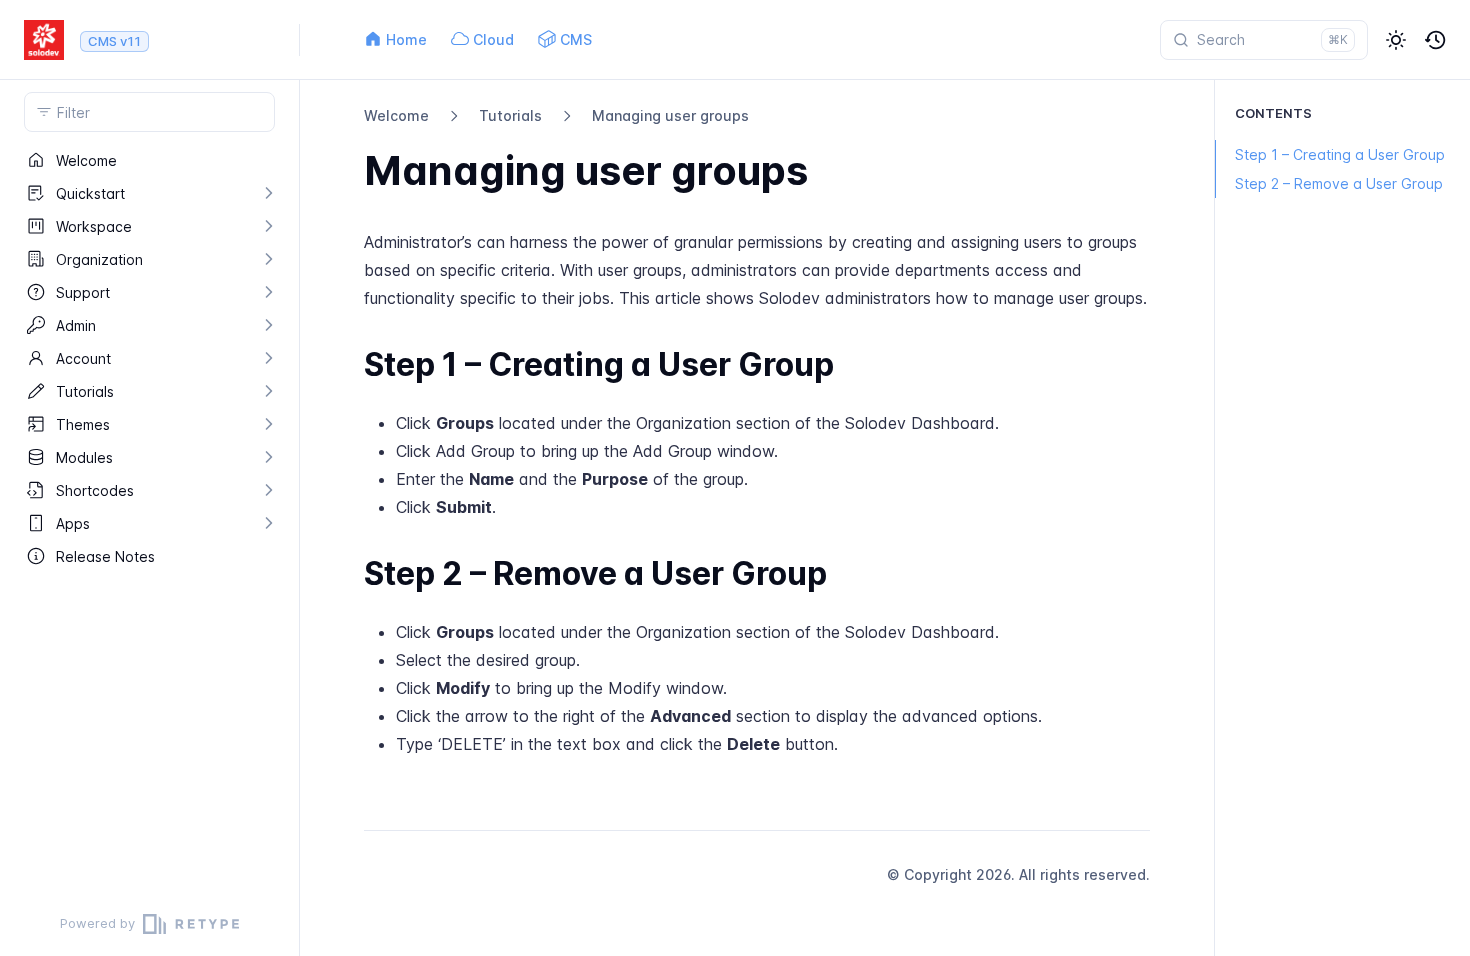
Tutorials (510, 115)
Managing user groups (670, 115)
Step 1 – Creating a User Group (1340, 154)
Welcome (396, 115)
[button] (1396, 40)
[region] (149, 518)
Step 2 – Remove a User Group (1339, 183)
